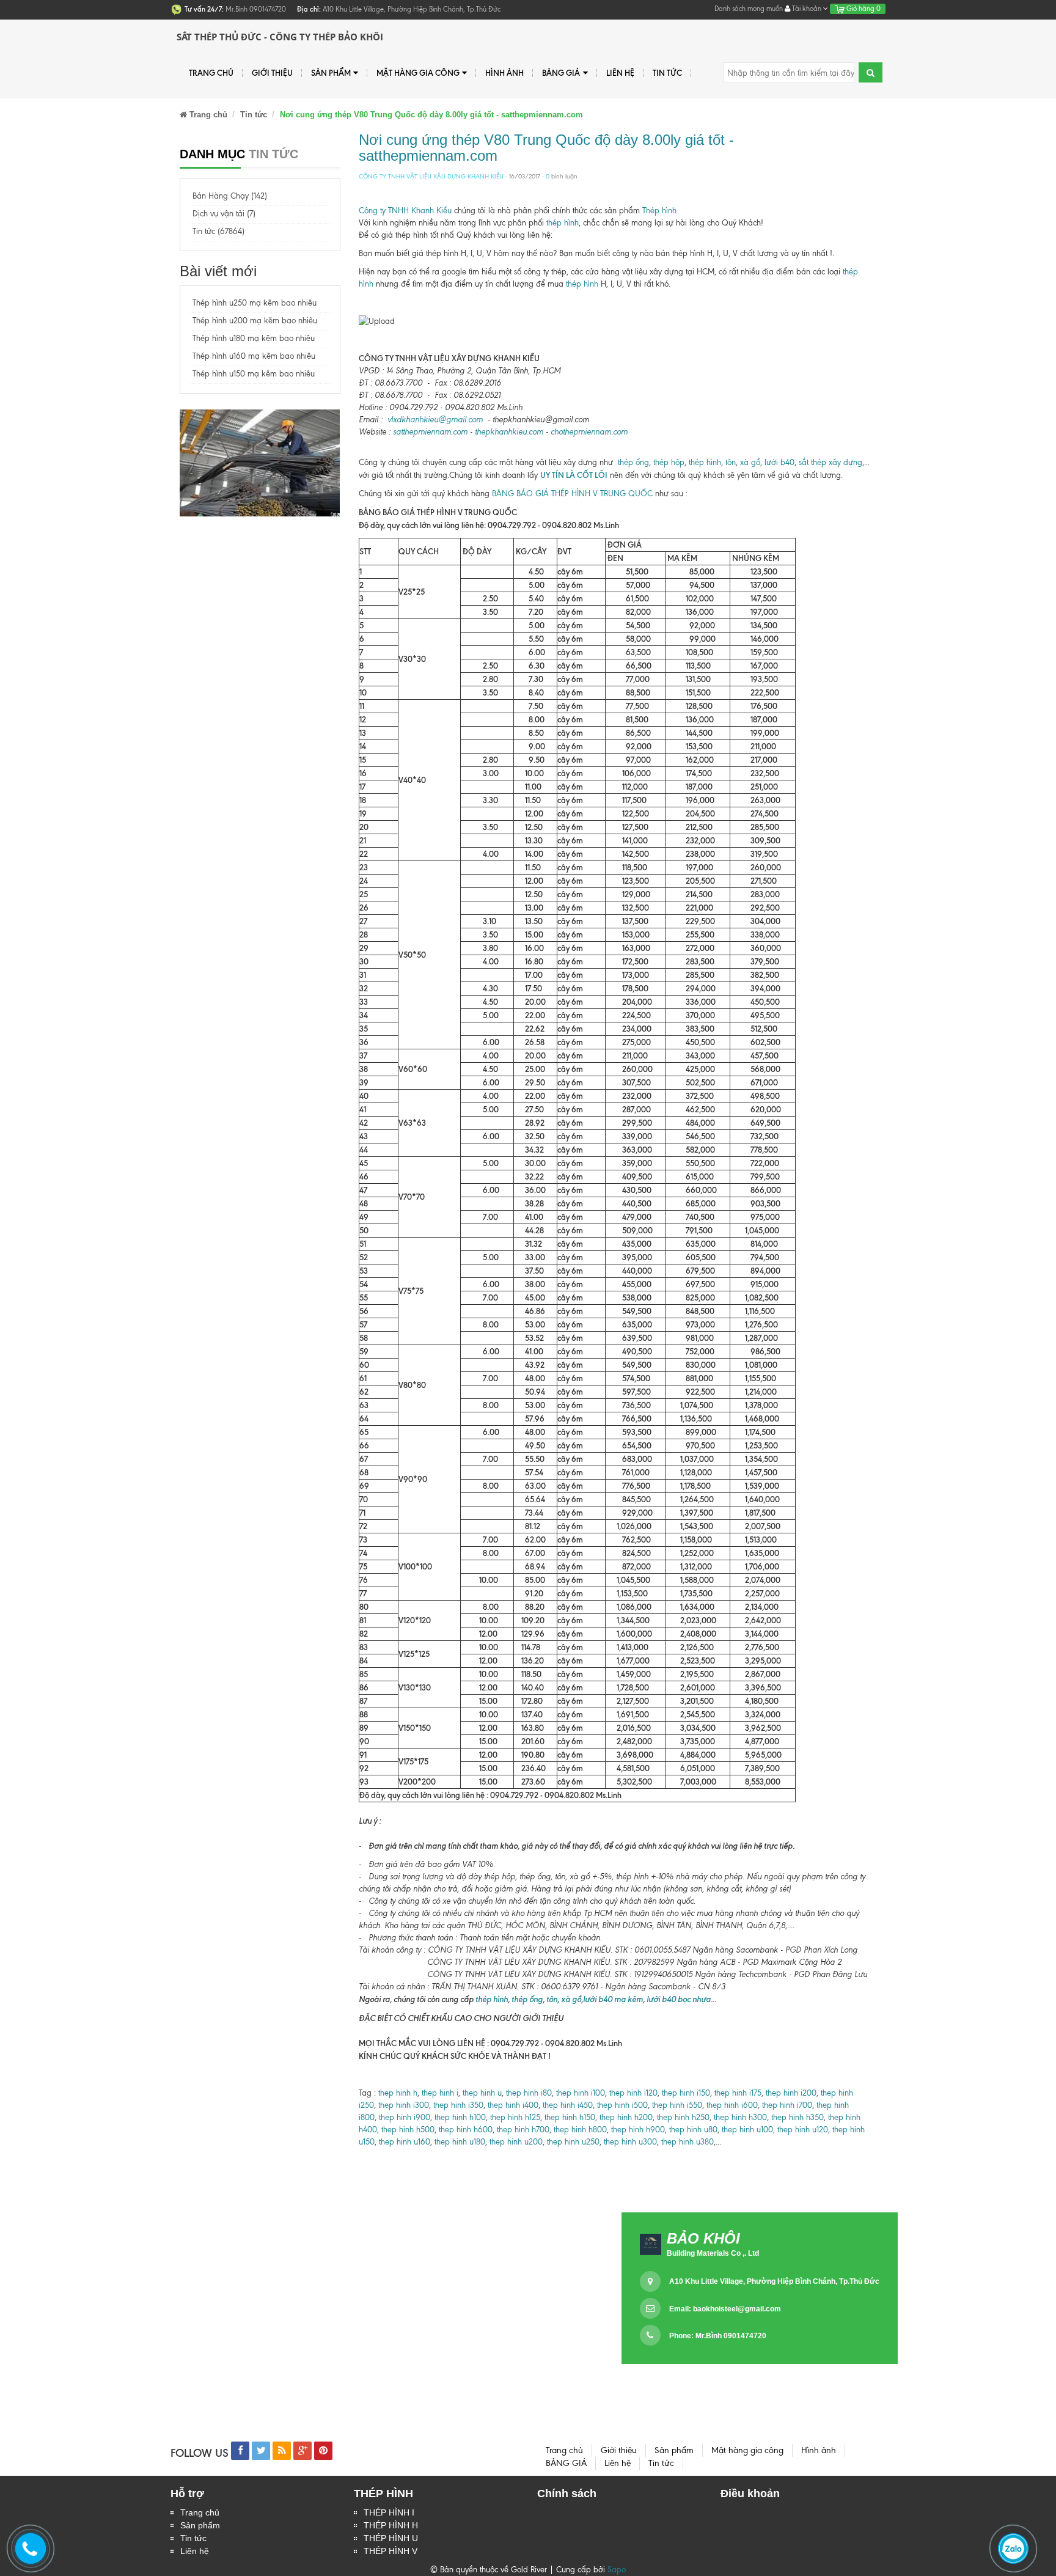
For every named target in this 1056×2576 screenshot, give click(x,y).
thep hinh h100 (460, 2117)
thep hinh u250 (573, 2142)
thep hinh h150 (570, 2117)
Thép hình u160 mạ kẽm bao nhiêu (254, 356)
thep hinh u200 (516, 2142)
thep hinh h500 (408, 2130)
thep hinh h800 (580, 2130)
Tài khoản (807, 9)
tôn (731, 462)
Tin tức (193, 2538)
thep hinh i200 (791, 2093)
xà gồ (750, 462)
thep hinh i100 (579, 2093)
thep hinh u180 (460, 2142)
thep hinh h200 (626, 2117)
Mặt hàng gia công (418, 73)
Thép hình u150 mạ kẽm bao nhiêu (254, 374)
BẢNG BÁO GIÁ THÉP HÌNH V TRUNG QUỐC (572, 494)
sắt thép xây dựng (831, 462)
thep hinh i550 (677, 2105)
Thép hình (659, 211)
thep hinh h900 (638, 2130)
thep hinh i (439, 2093)
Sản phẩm (200, 2525)
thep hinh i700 (787, 2105)
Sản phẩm (331, 73)
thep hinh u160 (405, 2142)
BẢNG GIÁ (561, 73)
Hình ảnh (504, 73)
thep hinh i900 (405, 2117)
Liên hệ (620, 73)
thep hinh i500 (622, 2105)
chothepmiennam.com (589, 432)
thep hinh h (398, 2093)
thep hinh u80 (693, 2130)
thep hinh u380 (687, 2142)
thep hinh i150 (686, 2093)
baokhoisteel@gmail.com (737, 2309)
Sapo (617, 2570)
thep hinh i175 (738, 2093)
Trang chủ (211, 73)
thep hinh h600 (466, 2130)
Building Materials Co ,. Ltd (713, 2253)
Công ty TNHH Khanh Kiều (405, 211)
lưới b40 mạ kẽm (613, 1999)
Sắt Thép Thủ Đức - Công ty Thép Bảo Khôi (280, 37)
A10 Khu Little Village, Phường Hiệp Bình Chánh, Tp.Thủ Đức (774, 2281)
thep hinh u (482, 2093)
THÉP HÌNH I (389, 2512)
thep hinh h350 (798, 2117)
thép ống (633, 462)
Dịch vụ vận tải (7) (224, 214)
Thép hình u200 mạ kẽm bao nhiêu (255, 321)
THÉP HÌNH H (391, 2525)
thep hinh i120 (632, 2093)
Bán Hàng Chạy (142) (230, 196)
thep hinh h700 (523, 2130)
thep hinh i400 (513, 2105)
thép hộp (669, 462)
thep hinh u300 (629, 2142)
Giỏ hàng (863, 9)
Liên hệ (195, 2551)
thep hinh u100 (747, 2130)
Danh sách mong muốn (749, 9)
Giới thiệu (272, 73)
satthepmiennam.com (430, 432)
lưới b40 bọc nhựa (679, 1999)
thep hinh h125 (515, 2117)
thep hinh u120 (801, 2130)
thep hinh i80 (529, 2093)
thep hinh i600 (731, 2105)
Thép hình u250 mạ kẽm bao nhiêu (255, 303)
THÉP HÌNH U (391, 2538)
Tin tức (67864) (218, 231)
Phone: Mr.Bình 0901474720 (718, 2336)
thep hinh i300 (404, 2105)
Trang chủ (200, 2512)
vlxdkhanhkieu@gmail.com (435, 420)
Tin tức (667, 73)
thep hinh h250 (683, 2117)
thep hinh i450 (568, 2105)
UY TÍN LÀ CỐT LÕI (574, 475)
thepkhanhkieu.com (509, 432)
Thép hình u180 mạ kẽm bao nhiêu (254, 338)
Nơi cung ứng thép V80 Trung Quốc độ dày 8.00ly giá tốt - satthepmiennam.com (546, 148)
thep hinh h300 (739, 2117)
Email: (725, 2309)
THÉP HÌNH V (391, 2551)
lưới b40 (778, 462)
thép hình (563, 223)
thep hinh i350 (458, 2105)
